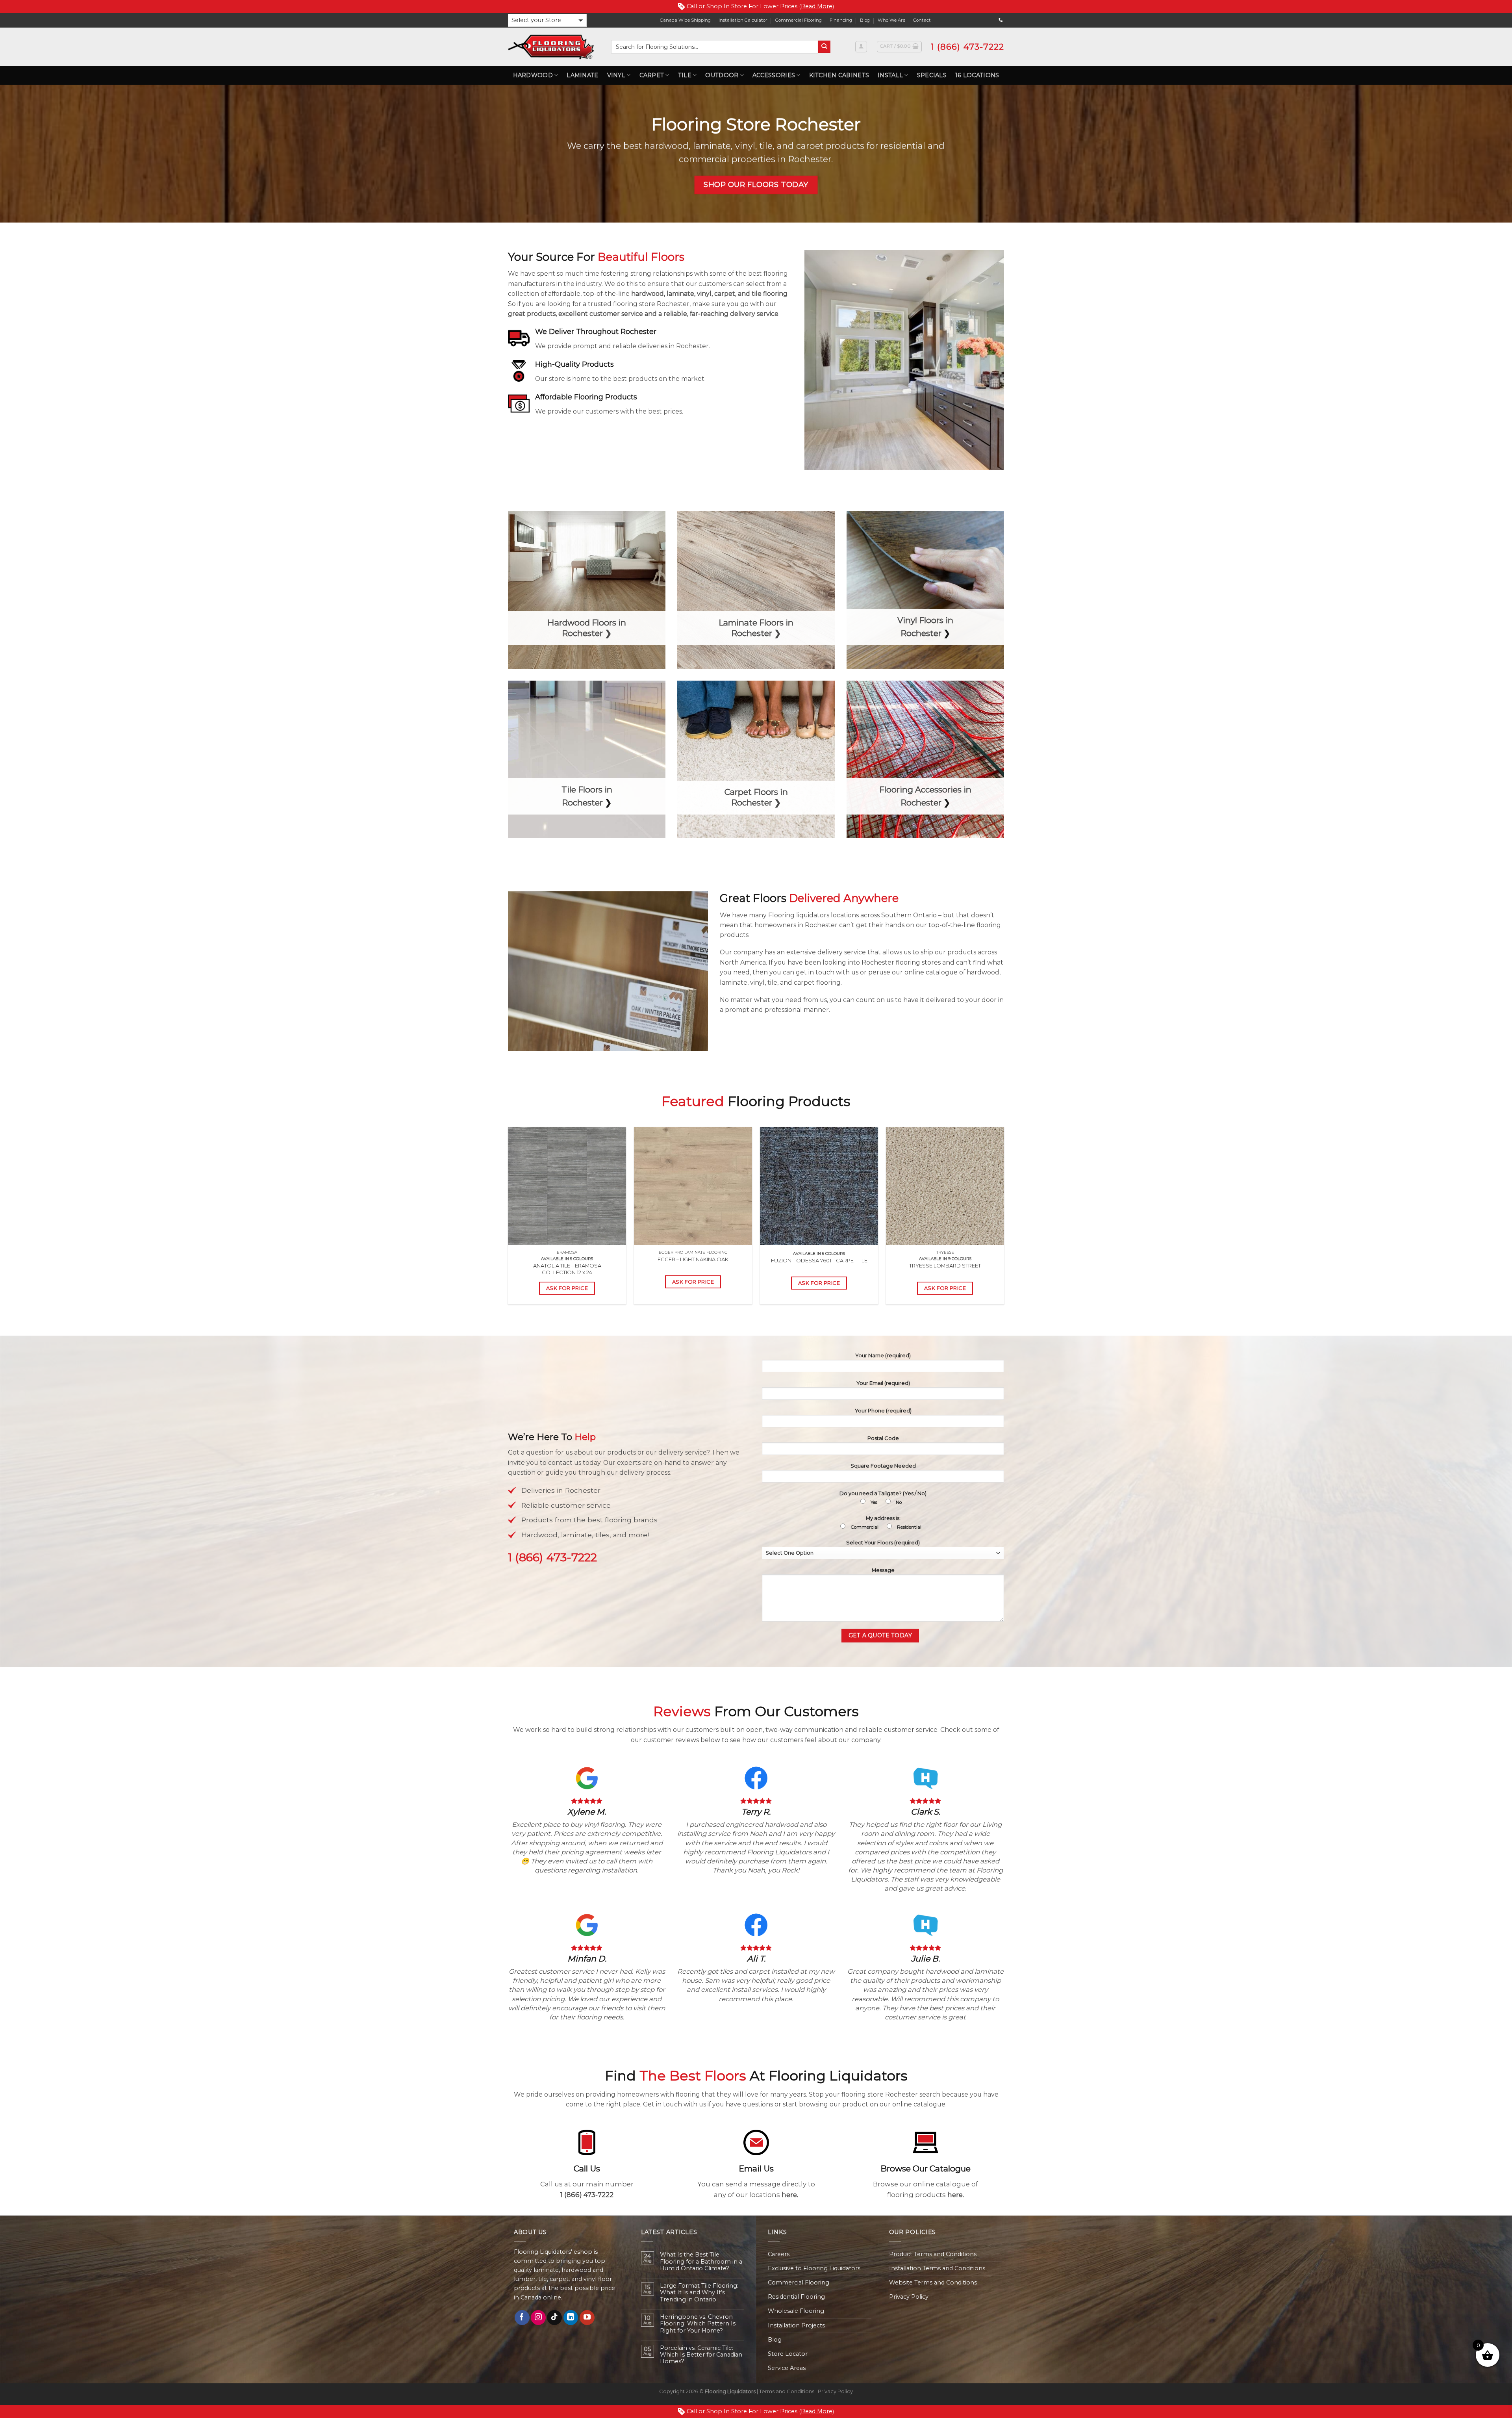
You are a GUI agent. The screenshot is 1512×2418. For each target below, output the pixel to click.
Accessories (774, 75)
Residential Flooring (796, 2297)
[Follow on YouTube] (587, 2318)
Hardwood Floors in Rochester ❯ (587, 628)
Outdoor (722, 75)
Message (883, 1570)
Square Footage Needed (883, 1466)
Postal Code (883, 1438)
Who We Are (891, 20)
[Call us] (1001, 20)
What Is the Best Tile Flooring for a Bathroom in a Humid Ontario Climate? (701, 2262)
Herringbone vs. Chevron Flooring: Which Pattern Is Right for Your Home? (698, 2324)
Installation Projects (796, 2325)
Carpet (652, 75)
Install (890, 75)
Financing (841, 20)
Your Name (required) (883, 1355)
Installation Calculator (743, 20)
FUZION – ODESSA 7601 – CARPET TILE (819, 1260)
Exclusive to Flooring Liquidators (814, 2268)
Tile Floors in (587, 790)
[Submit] (824, 47)
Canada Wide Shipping (685, 20)
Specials (932, 75)
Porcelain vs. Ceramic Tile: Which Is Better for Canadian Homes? (701, 2355)
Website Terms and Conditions (933, 2283)
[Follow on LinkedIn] (571, 2318)
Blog (865, 20)
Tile (685, 75)
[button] (547, 20)
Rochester (921, 633)
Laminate (582, 75)
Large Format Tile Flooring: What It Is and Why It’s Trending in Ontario (699, 2293)
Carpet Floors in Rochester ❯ (756, 797)
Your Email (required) (883, 1383)
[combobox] (715, 47)
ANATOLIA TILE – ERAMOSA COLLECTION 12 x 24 (567, 1269)
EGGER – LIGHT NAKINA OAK (693, 1259)
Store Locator (788, 2354)
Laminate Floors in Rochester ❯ (756, 628)
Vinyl (616, 75)
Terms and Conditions (787, 2391)
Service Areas (787, 2368)
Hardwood (533, 75)
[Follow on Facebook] (522, 2318)
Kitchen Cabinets (839, 75)
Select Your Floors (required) (883, 1542)
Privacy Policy (909, 2297)
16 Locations (977, 75)
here (789, 2195)
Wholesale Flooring (796, 2311)
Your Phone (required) (883, 1410)
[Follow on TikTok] (554, 2318)
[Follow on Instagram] (538, 2318)
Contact (922, 20)
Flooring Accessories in (925, 790)
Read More (817, 6)
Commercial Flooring (799, 20)
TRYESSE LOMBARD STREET (945, 1266)
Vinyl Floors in (925, 620)
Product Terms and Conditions (933, 2254)
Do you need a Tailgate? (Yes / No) (883, 1498)
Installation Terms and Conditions (937, 2268)
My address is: (886, 1522)
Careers (779, 2254)
